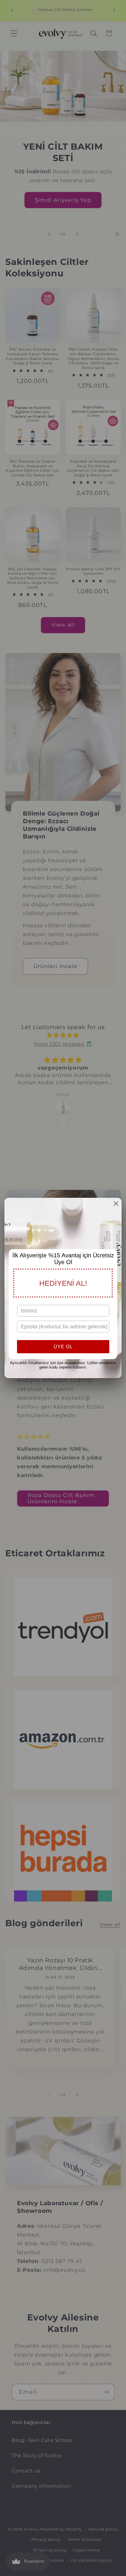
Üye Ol (63, 1347)
